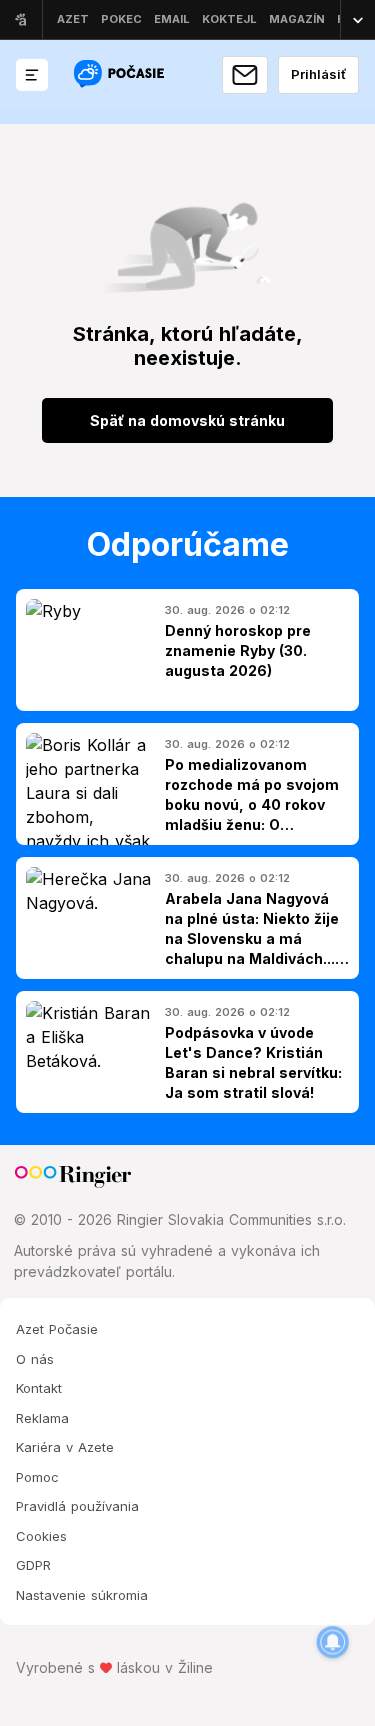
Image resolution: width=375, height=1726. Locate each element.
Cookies (41, 1536)
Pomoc (37, 1477)
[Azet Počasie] (121, 75)
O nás (35, 1359)
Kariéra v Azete (65, 1447)
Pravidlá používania (77, 1506)
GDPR (33, 1565)
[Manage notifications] (333, 1642)
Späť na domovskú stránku (187, 420)
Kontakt (39, 1388)
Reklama (42, 1418)
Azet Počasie (57, 1329)
